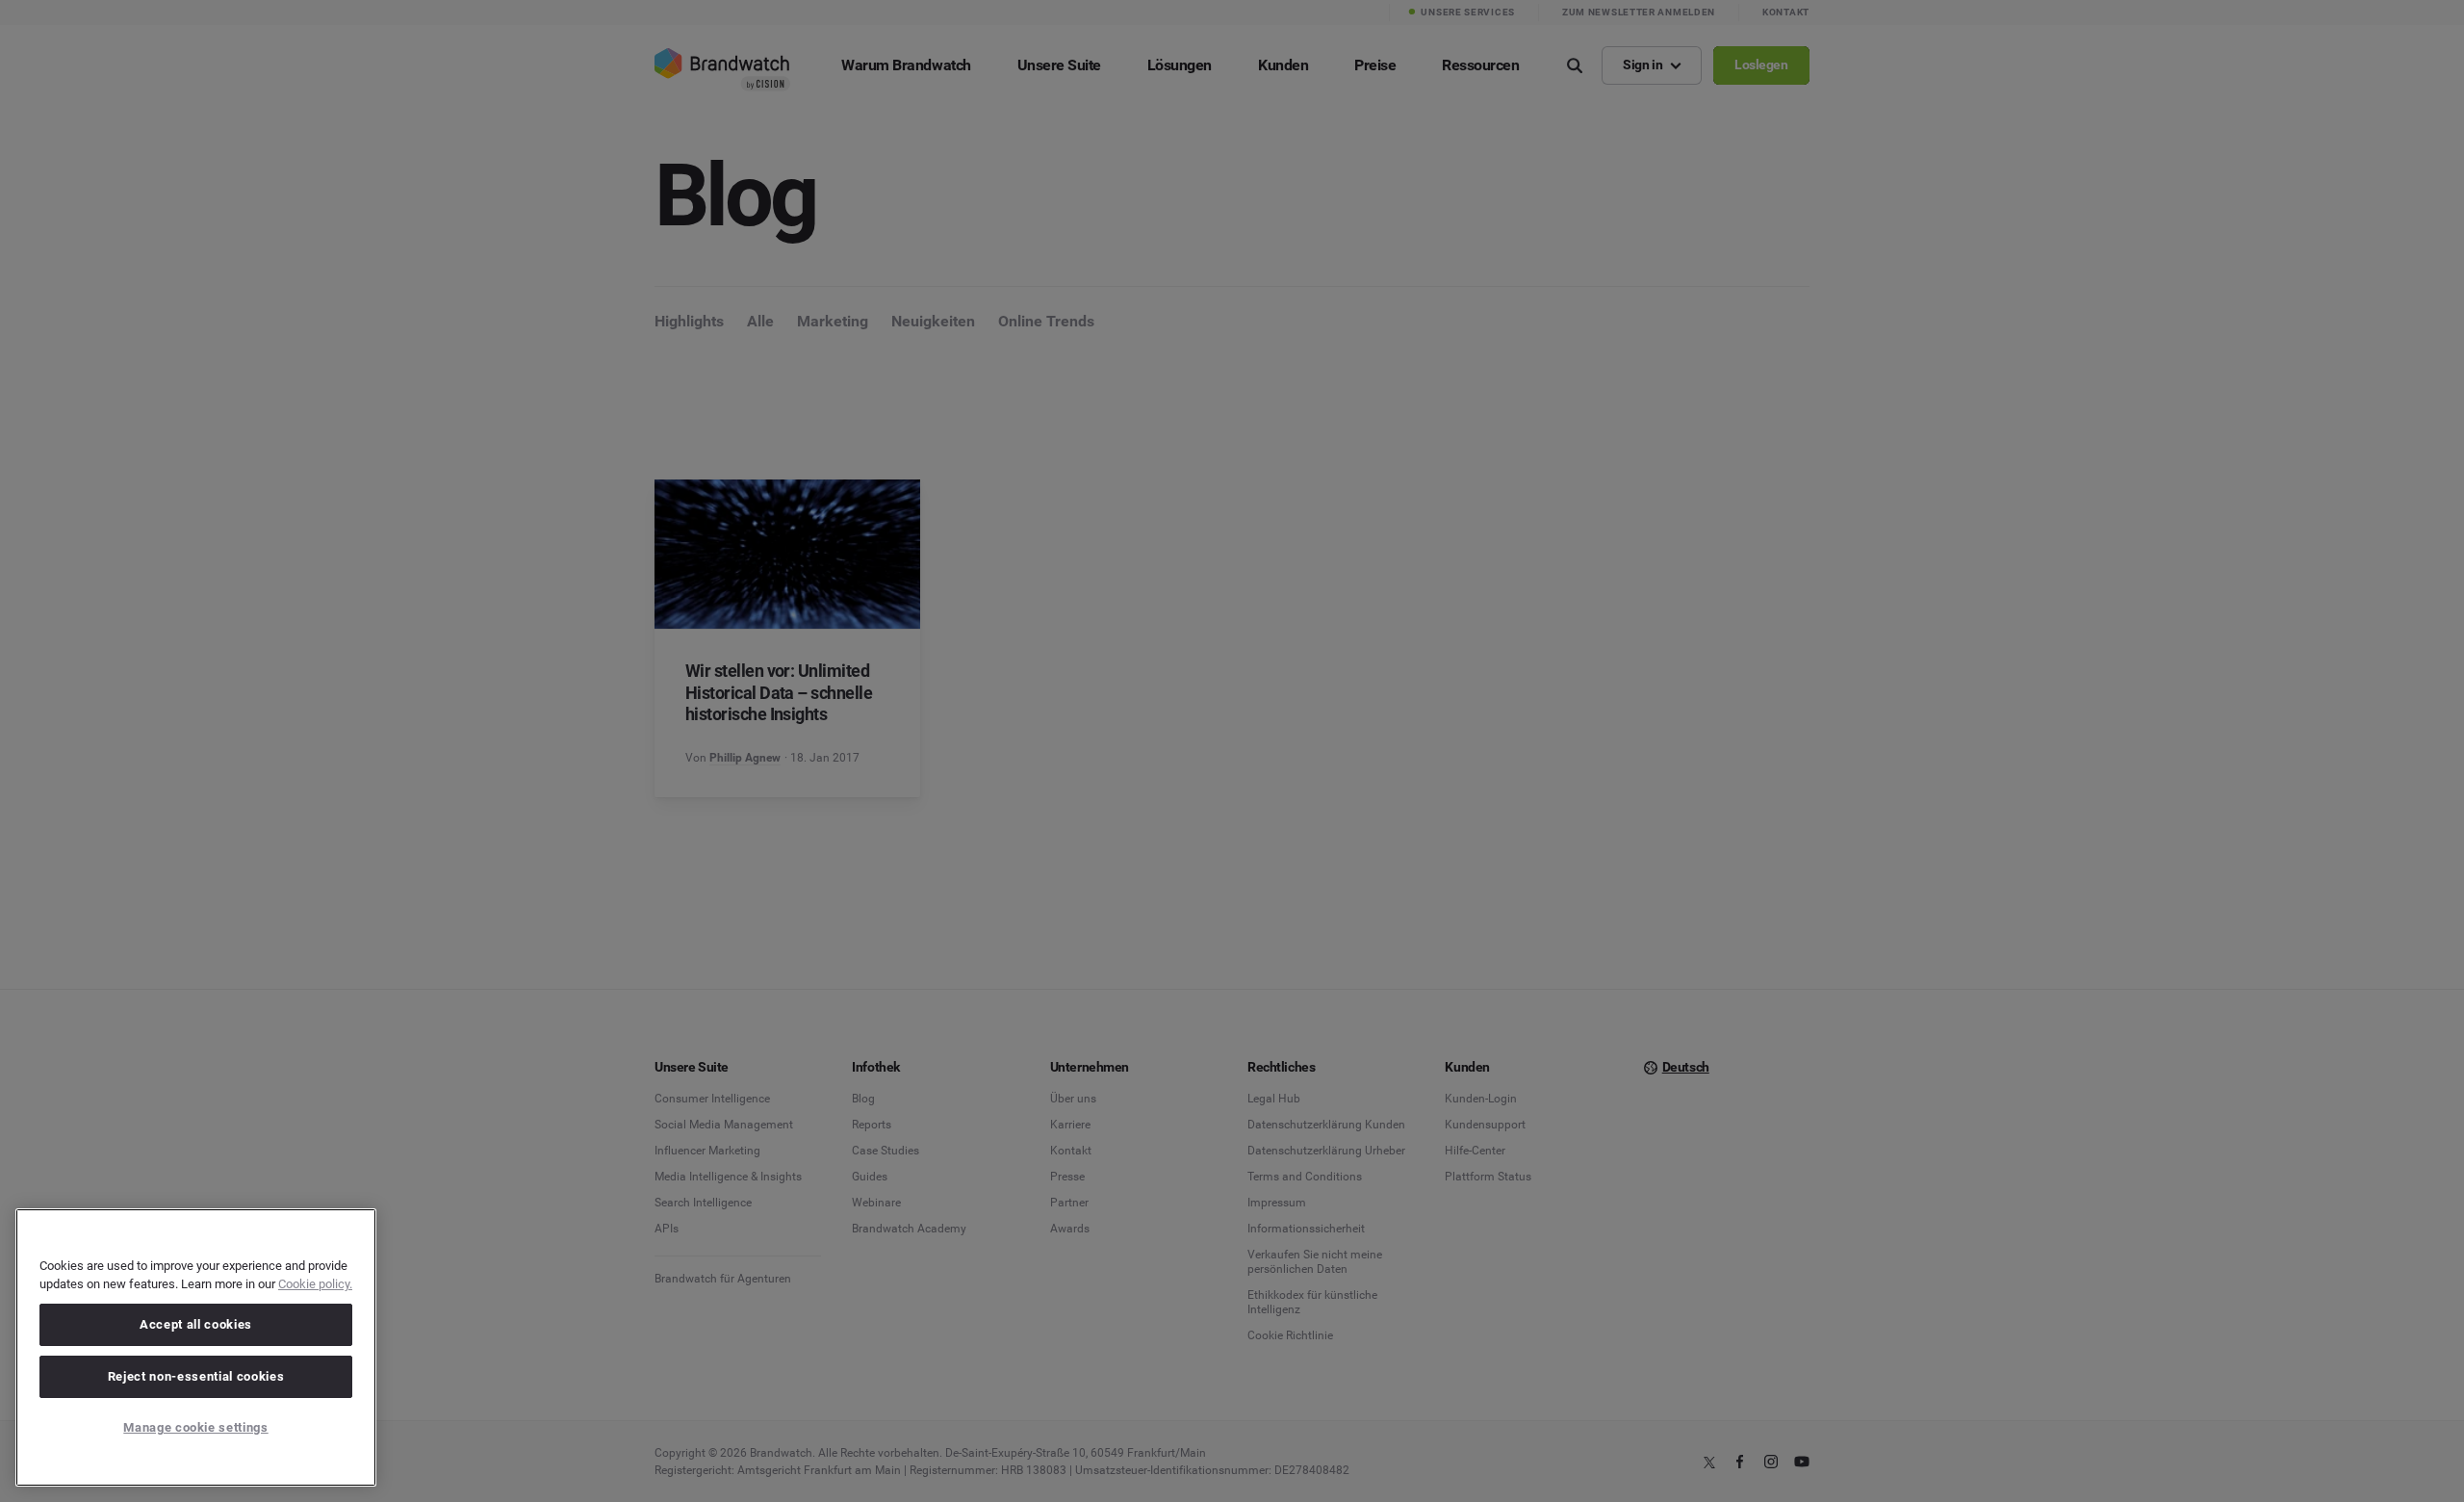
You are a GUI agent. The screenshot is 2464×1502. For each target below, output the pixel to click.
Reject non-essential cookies (196, 1376)
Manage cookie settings (195, 1427)
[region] (196, 1347)
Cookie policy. (315, 1284)
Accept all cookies (196, 1324)
